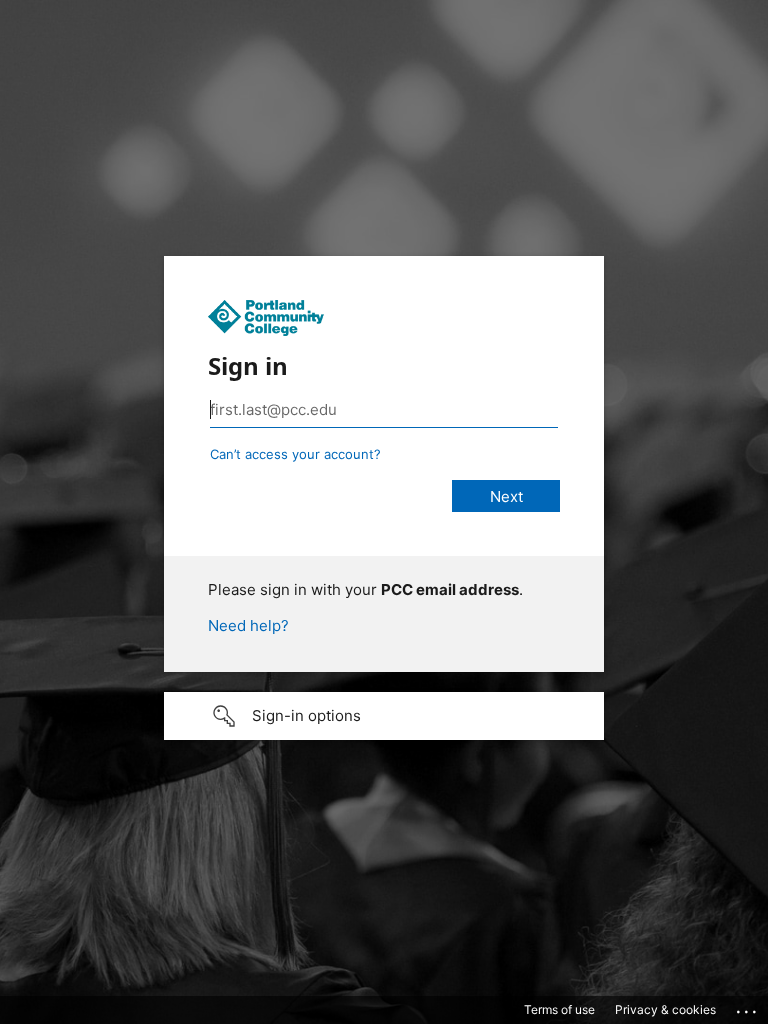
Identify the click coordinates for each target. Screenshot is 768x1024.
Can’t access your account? (295, 454)
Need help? (248, 625)
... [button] (748, 1007)
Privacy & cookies (665, 1009)
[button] (384, 716)
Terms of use (559, 1009)
